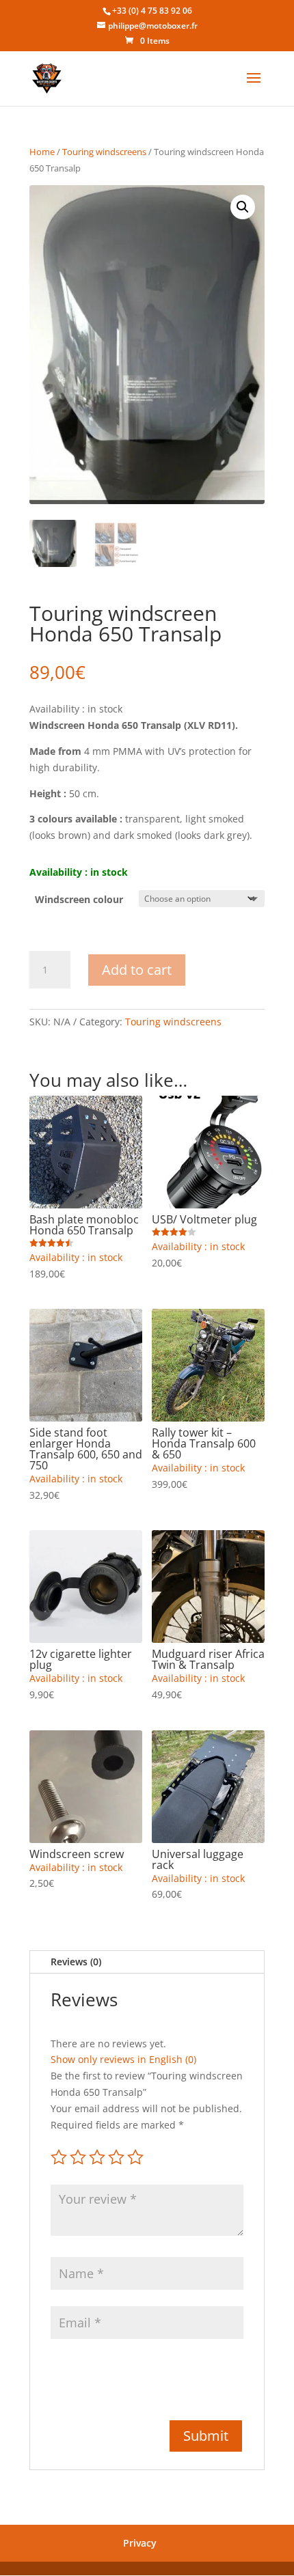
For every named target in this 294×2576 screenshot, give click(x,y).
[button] (243, 207)
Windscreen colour (79, 899)
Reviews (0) (76, 1962)
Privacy (140, 2543)
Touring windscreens (104, 152)
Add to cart (137, 970)
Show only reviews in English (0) (123, 2059)
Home (42, 152)
